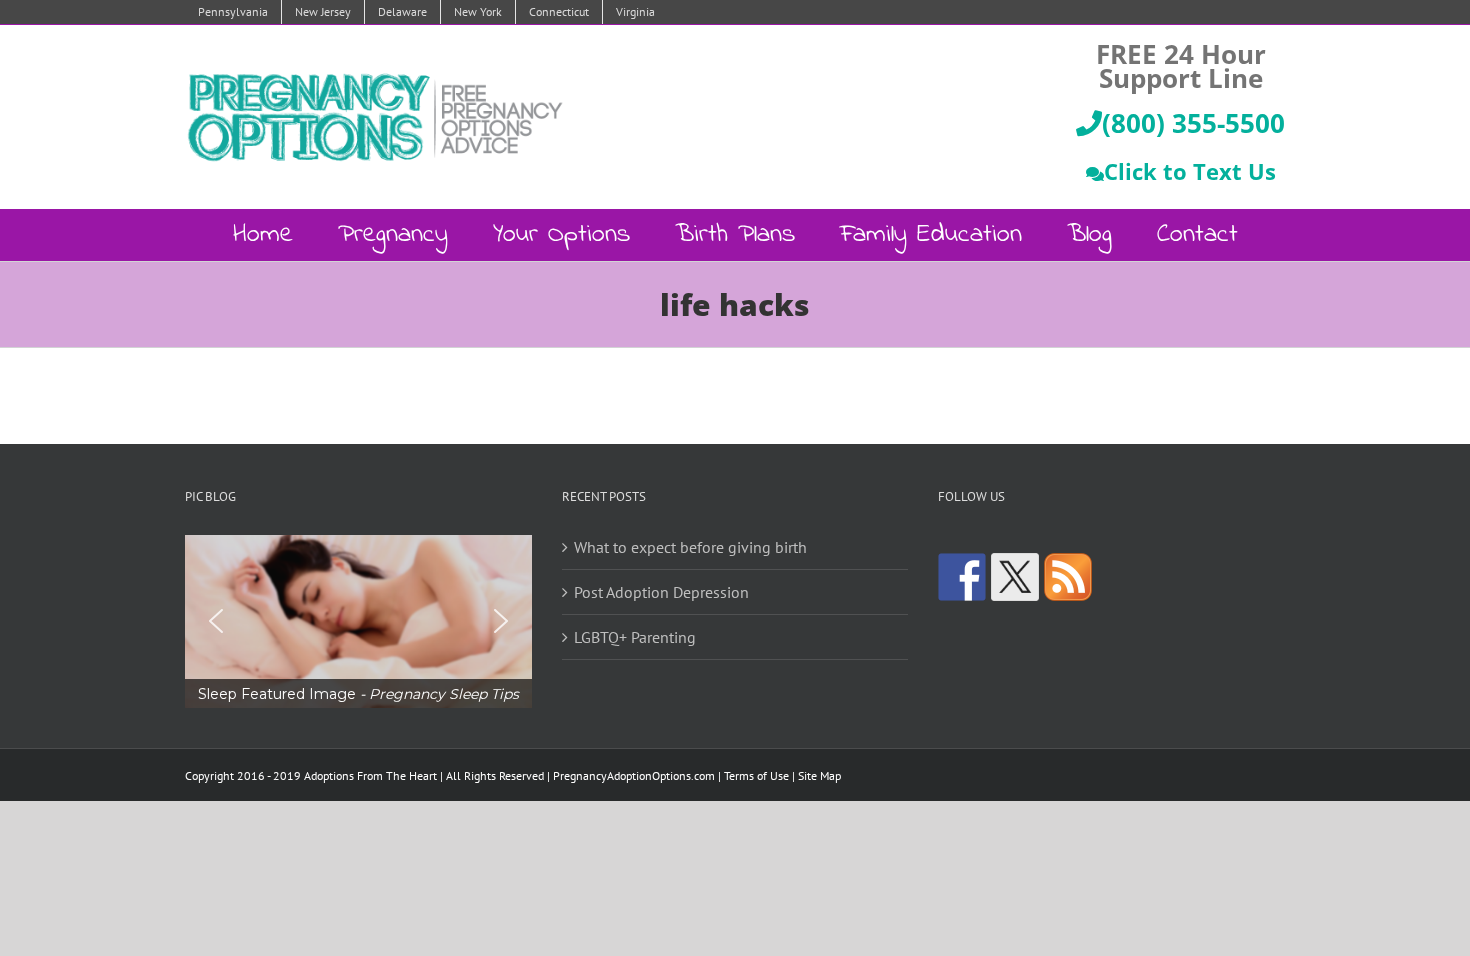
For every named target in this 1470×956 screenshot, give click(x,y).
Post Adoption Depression (661, 592)
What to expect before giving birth (690, 547)
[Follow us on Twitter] (1015, 577)
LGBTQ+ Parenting (635, 637)
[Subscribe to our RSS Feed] (1068, 577)
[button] (358, 621)
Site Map (819, 775)
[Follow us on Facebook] (962, 577)
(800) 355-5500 (1193, 123)
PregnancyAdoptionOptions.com (634, 775)
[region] (358, 621)
